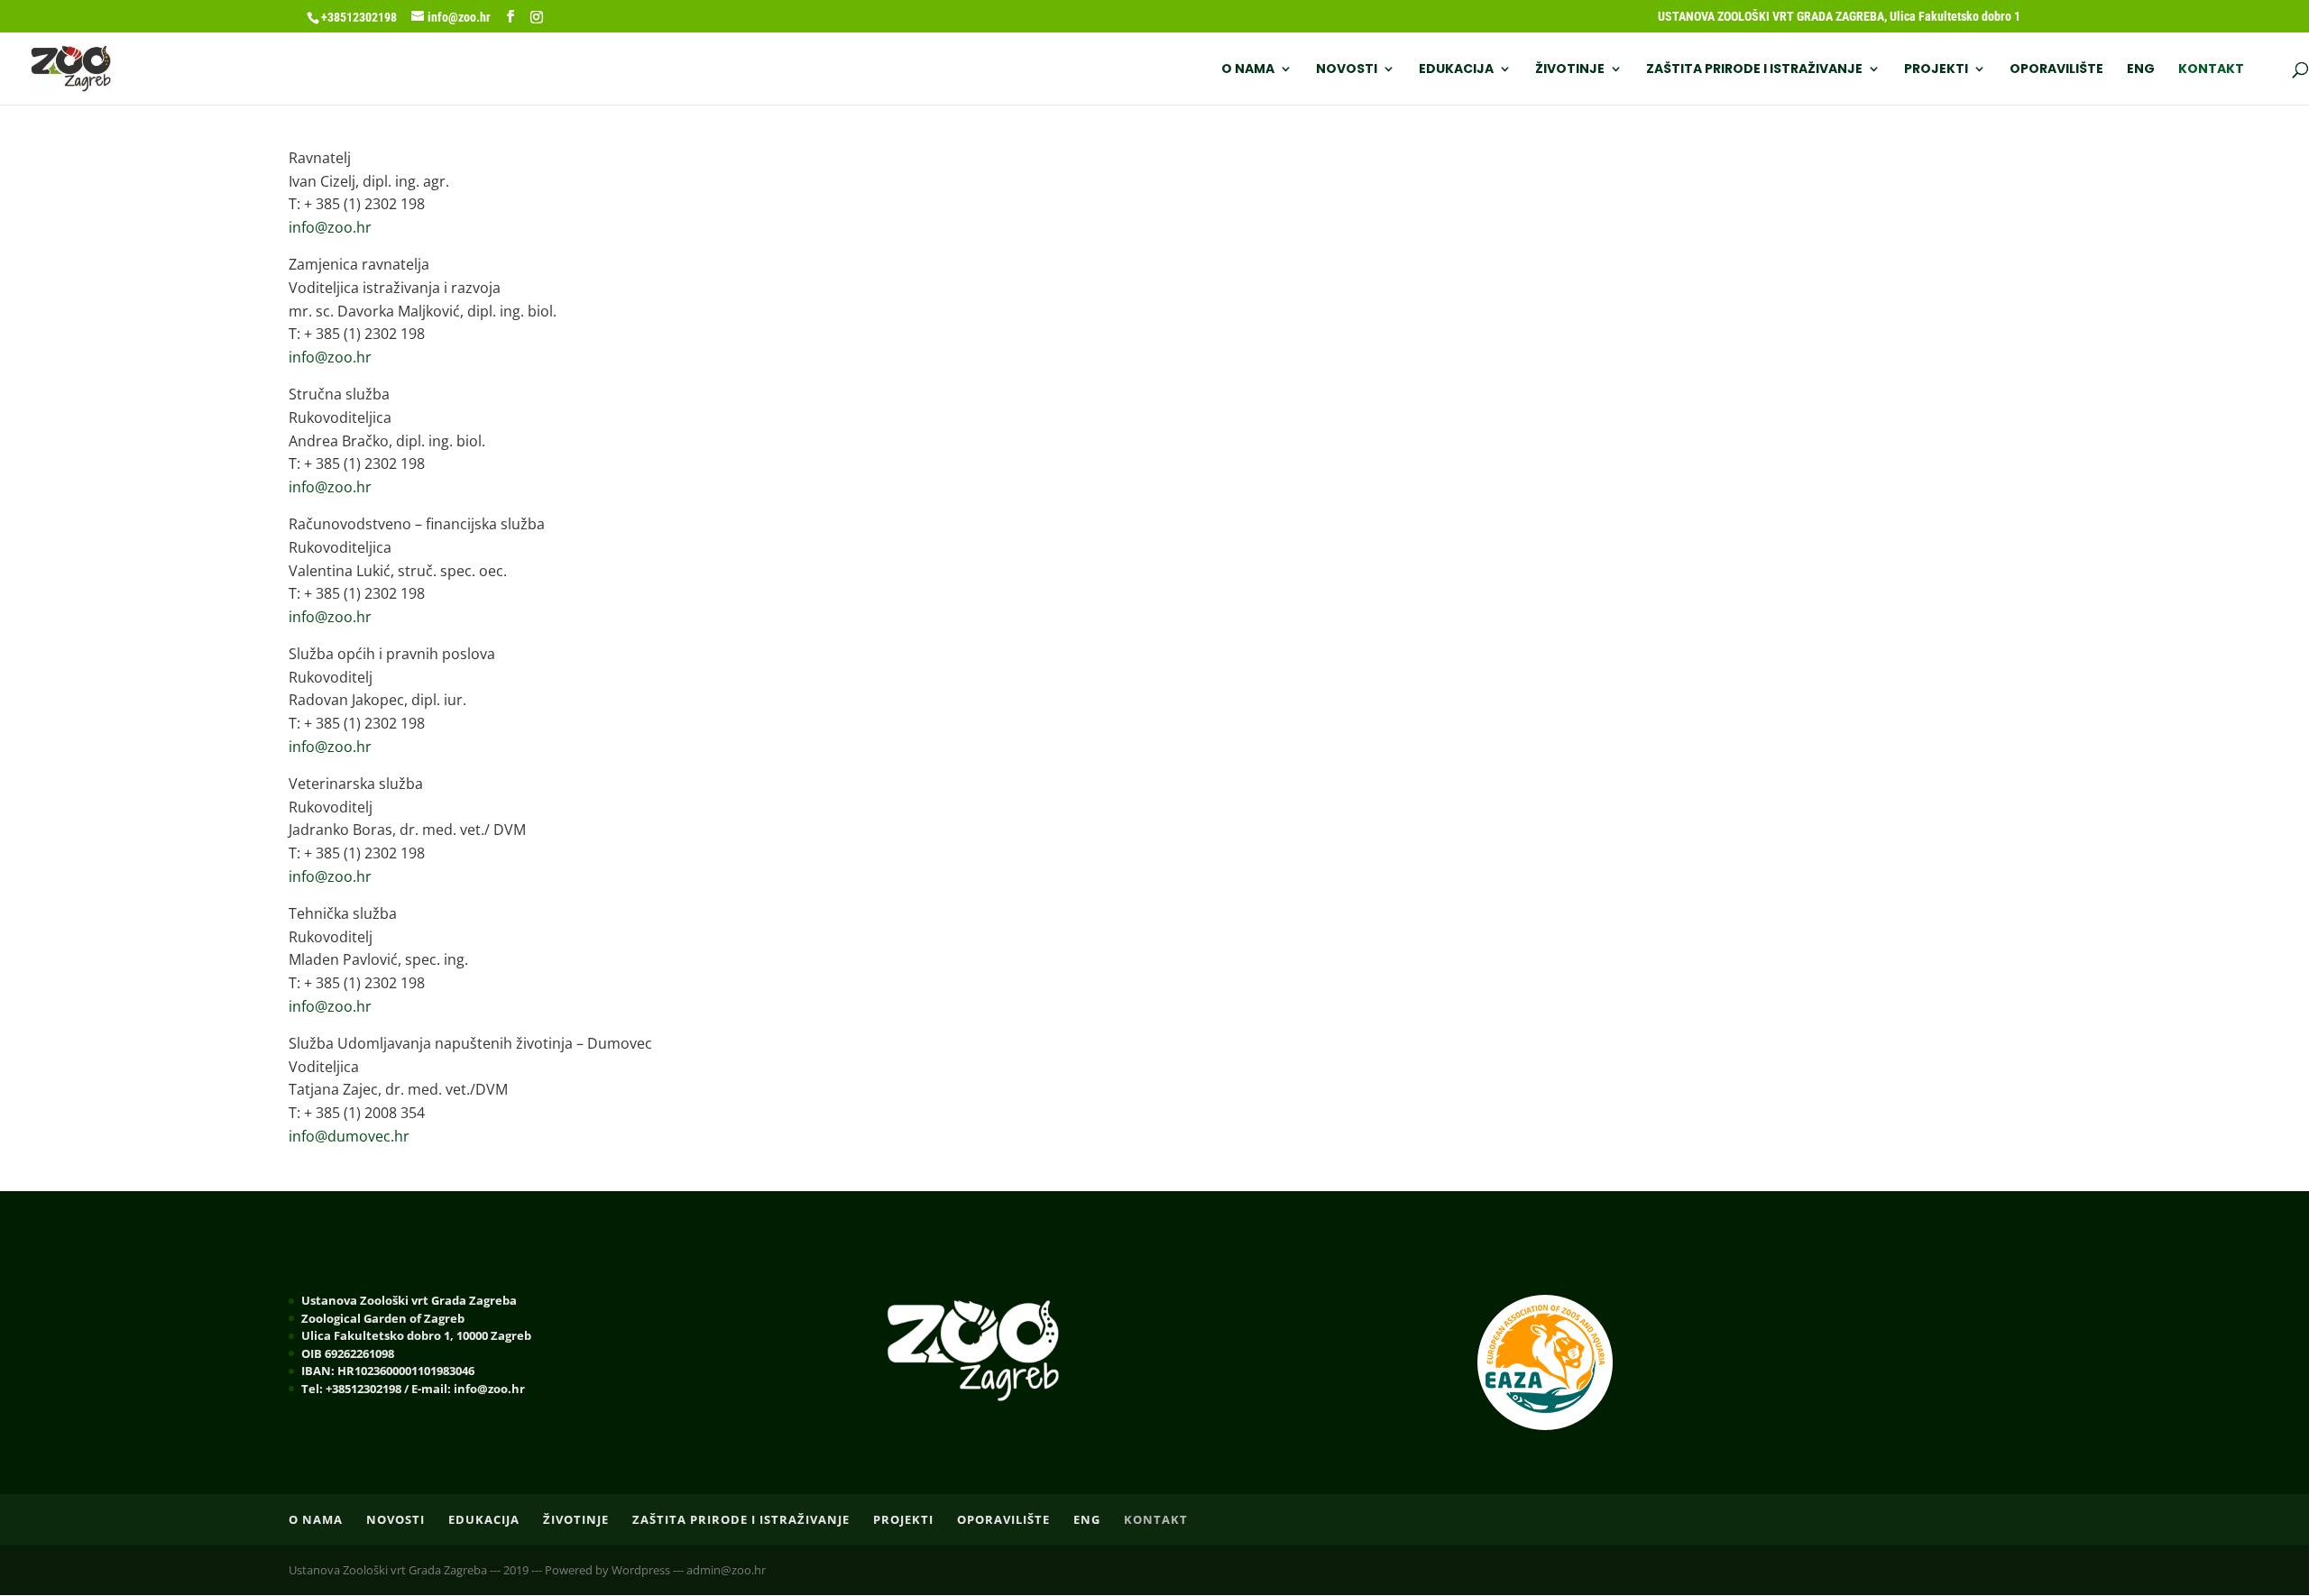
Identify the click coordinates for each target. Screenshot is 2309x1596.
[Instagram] (537, 17)
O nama (1248, 70)
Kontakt (2211, 70)
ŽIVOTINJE (1570, 70)
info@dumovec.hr (349, 1136)
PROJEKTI (1936, 70)
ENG (2141, 70)
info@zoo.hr (330, 227)
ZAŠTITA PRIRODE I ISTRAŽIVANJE (1754, 70)
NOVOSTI (1347, 70)
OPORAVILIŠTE (2056, 70)
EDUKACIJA (1456, 70)
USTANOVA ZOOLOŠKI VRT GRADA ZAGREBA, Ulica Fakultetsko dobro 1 (1839, 17)
